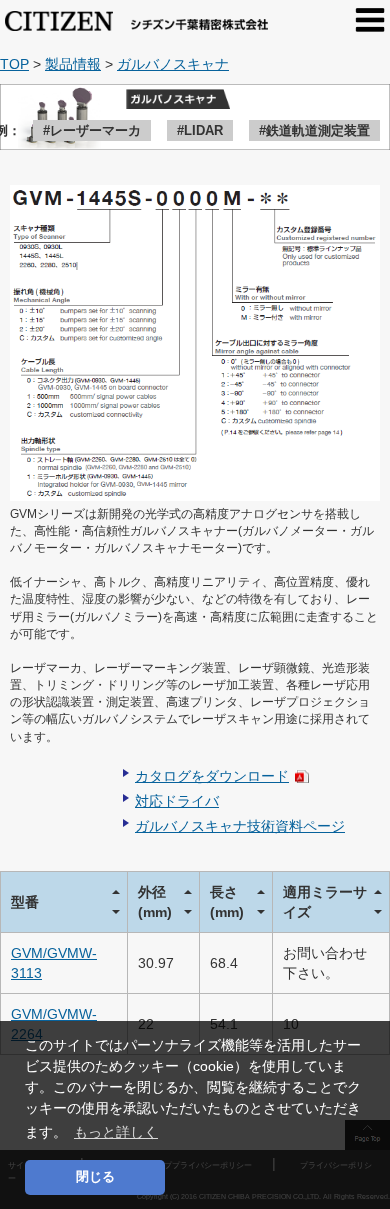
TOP (14, 64)
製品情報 (73, 64)
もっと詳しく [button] (116, 1132)
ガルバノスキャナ (173, 64)
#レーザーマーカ (92, 130)
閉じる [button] (95, 1177)
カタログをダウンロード (212, 776)
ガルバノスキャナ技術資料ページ (240, 826)
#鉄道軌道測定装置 (314, 130)
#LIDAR (200, 130)
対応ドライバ (177, 801)
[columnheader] (64, 901)
